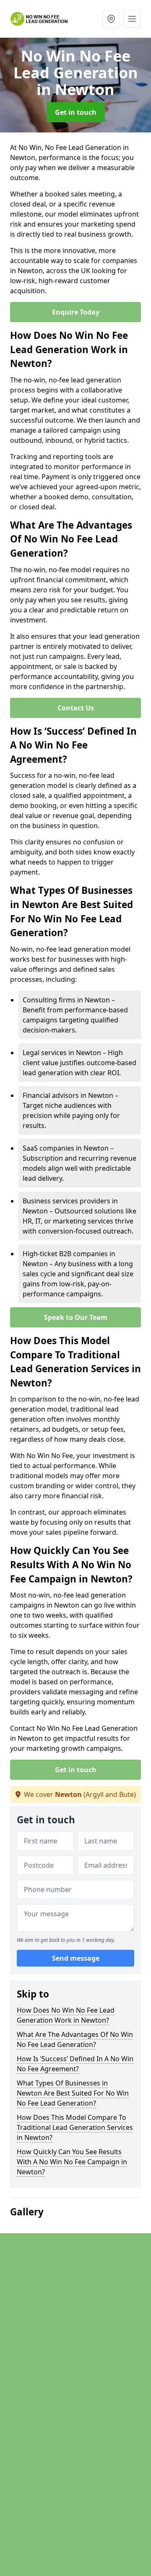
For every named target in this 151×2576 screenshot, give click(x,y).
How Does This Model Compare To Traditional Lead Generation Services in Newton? (75, 2127)
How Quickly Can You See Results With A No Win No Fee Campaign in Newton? (72, 2162)
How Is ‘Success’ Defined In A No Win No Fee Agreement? (75, 2064)
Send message (76, 1958)
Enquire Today (76, 312)
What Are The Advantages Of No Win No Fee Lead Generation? (75, 2039)
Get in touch (76, 112)
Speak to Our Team (76, 1317)
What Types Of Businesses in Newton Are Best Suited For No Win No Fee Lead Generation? (73, 2093)
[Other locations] (111, 19)
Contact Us (76, 708)
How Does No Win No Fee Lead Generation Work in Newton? (66, 2015)
